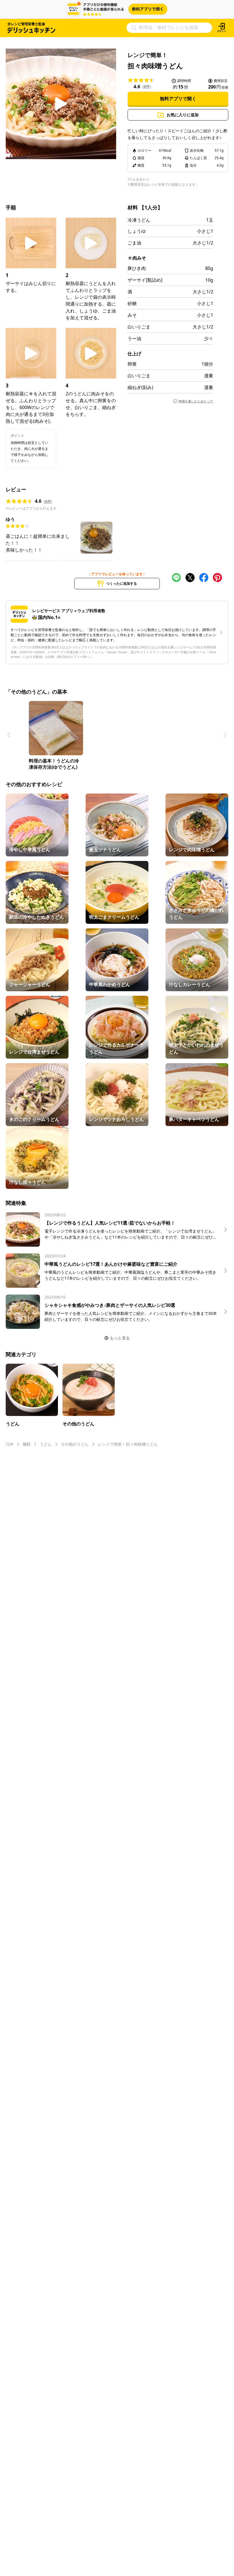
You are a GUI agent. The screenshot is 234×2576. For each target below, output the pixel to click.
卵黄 (132, 364)
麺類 (27, 1444)
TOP (10, 1444)
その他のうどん (75, 1444)
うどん (46, 1444)
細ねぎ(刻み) (140, 387)
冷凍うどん (139, 220)
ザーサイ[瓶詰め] (145, 280)
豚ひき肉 (137, 268)
